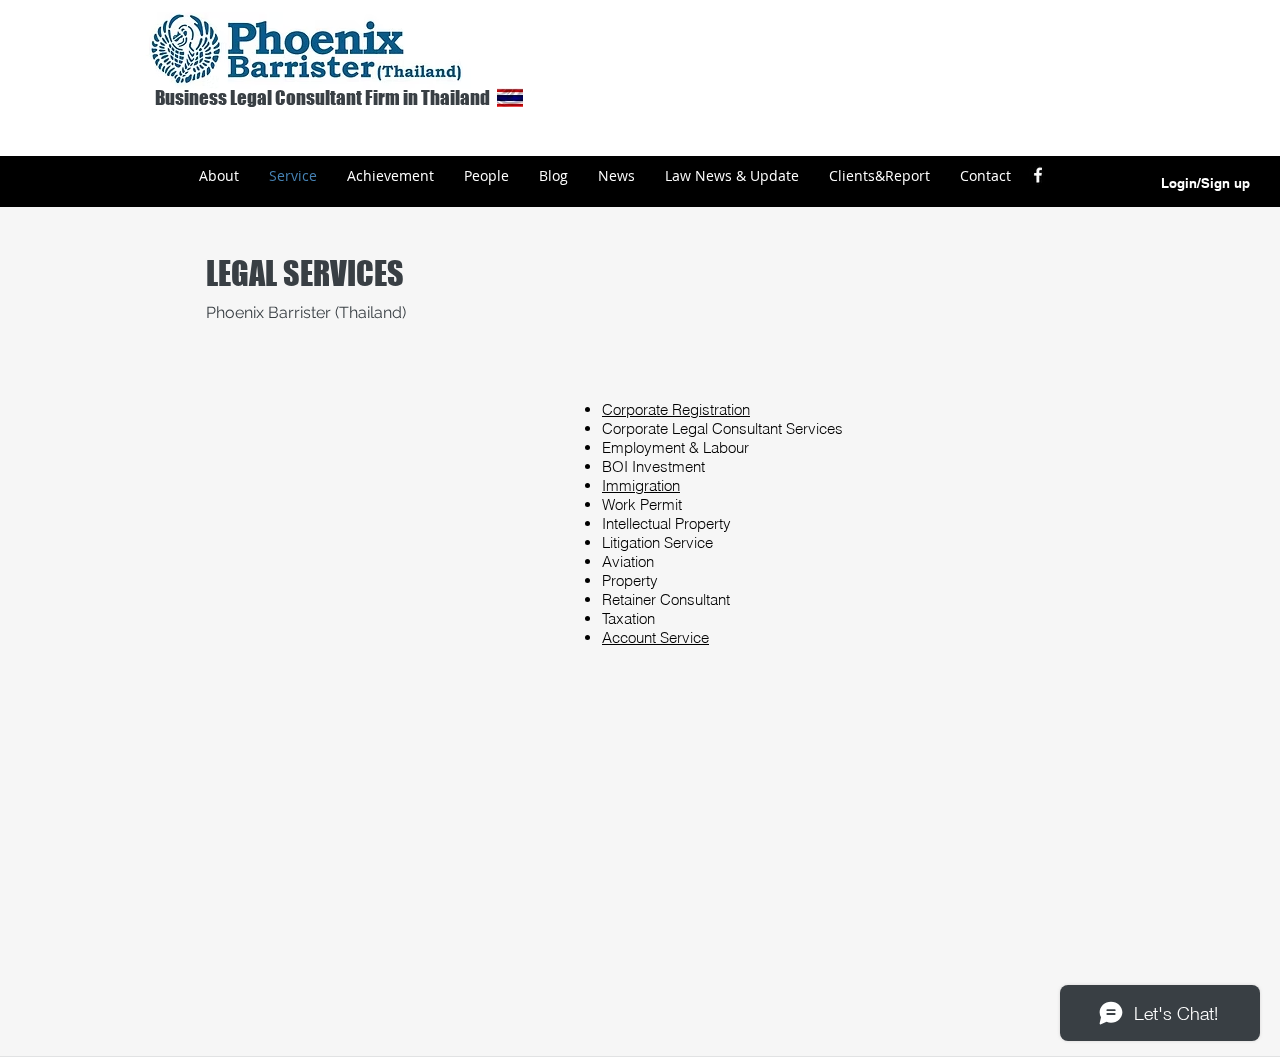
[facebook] (1038, 175)
